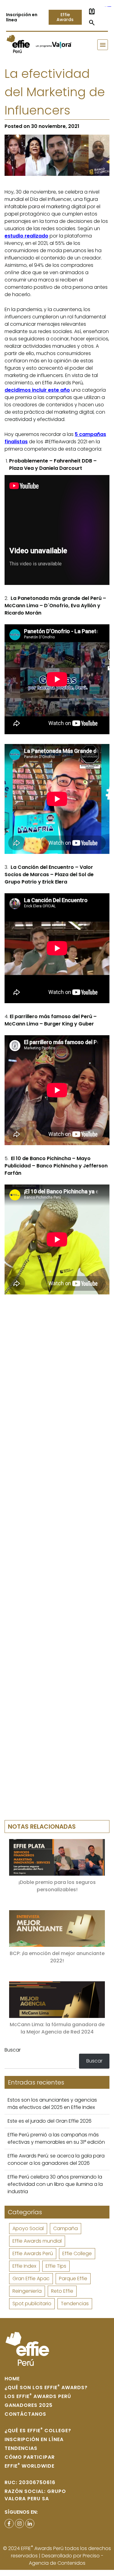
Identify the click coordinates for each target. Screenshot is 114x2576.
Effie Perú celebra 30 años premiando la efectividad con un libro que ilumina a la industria (55, 2184)
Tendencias (75, 2304)
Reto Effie (62, 2291)
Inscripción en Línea (34, 2439)
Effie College (77, 2253)
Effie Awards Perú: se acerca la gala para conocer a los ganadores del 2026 (56, 2159)
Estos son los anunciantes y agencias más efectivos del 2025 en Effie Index (52, 2104)
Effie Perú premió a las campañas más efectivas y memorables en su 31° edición (56, 2138)
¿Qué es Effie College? (38, 2431)
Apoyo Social (28, 2228)
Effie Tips (56, 2266)
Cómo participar (30, 2457)
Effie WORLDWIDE (29, 2466)
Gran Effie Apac (31, 2278)
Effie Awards (65, 17)
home (12, 2379)
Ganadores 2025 (29, 2405)
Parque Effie (73, 2278)
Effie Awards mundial (37, 2241)
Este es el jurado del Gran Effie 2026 (50, 2121)
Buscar (13, 2050)
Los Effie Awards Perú (38, 2396)
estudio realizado (26, 236)
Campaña (66, 2228)
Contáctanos (25, 2414)
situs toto (110, 7)
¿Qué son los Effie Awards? (46, 2387)
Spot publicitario (32, 2304)
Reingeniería (27, 2291)
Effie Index (24, 2266)
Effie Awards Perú (33, 2253)
